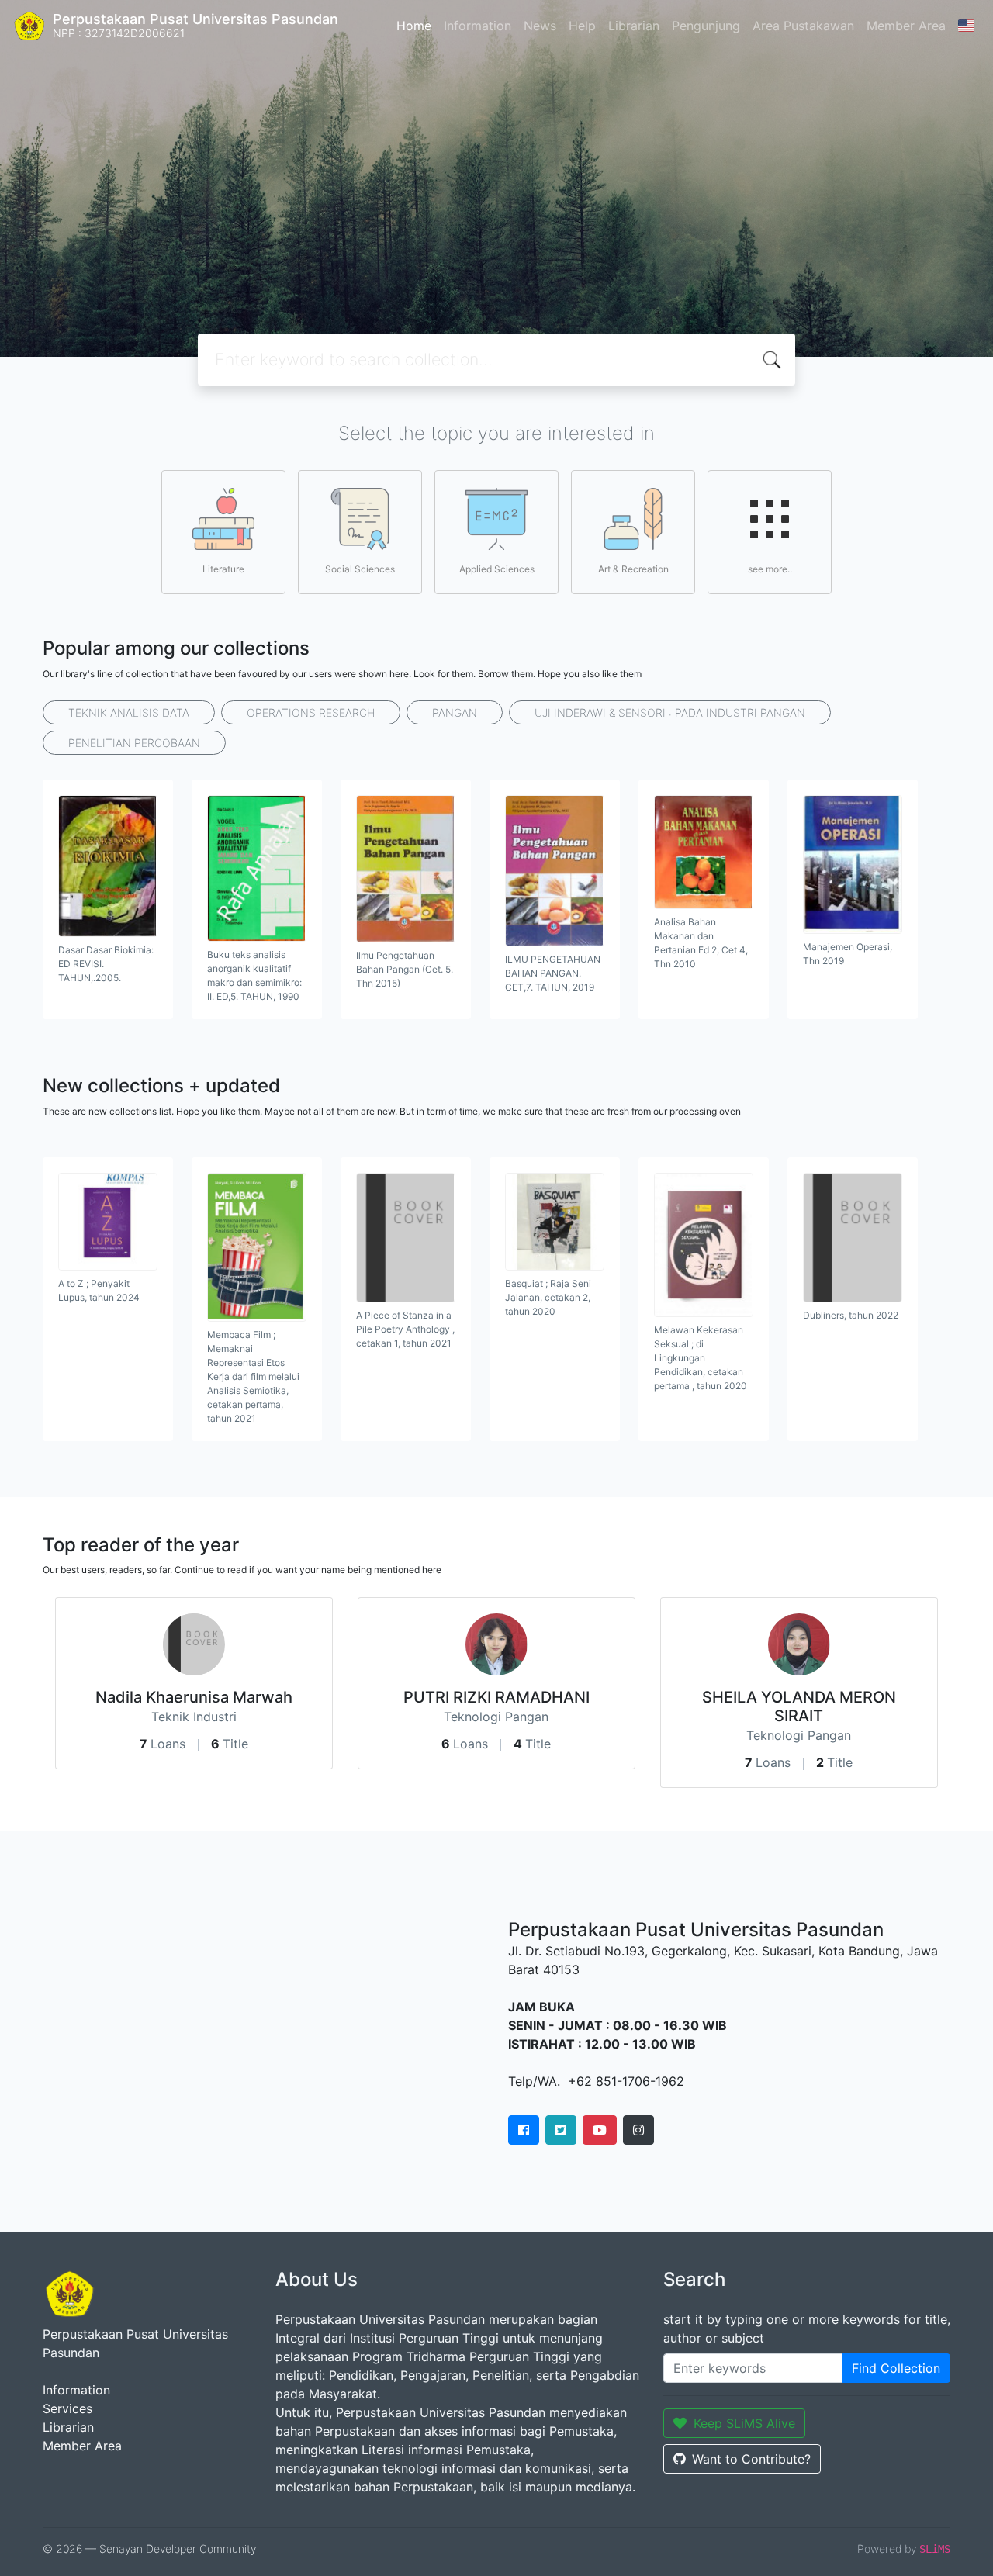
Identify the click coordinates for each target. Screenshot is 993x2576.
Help (582, 26)
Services (67, 2408)
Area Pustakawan (803, 26)
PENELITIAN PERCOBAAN (134, 743)
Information (477, 26)
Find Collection (896, 2368)
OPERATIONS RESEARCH (311, 712)
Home (414, 26)
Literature (223, 569)
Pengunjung (706, 26)
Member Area (906, 26)
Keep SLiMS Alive (744, 2423)
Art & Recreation (633, 569)
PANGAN (455, 712)
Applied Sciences (497, 569)
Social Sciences (360, 569)
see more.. (770, 569)
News (540, 26)
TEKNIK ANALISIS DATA (129, 712)
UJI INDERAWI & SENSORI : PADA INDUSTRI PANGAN (670, 712)
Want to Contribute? (751, 2459)
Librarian (634, 26)
